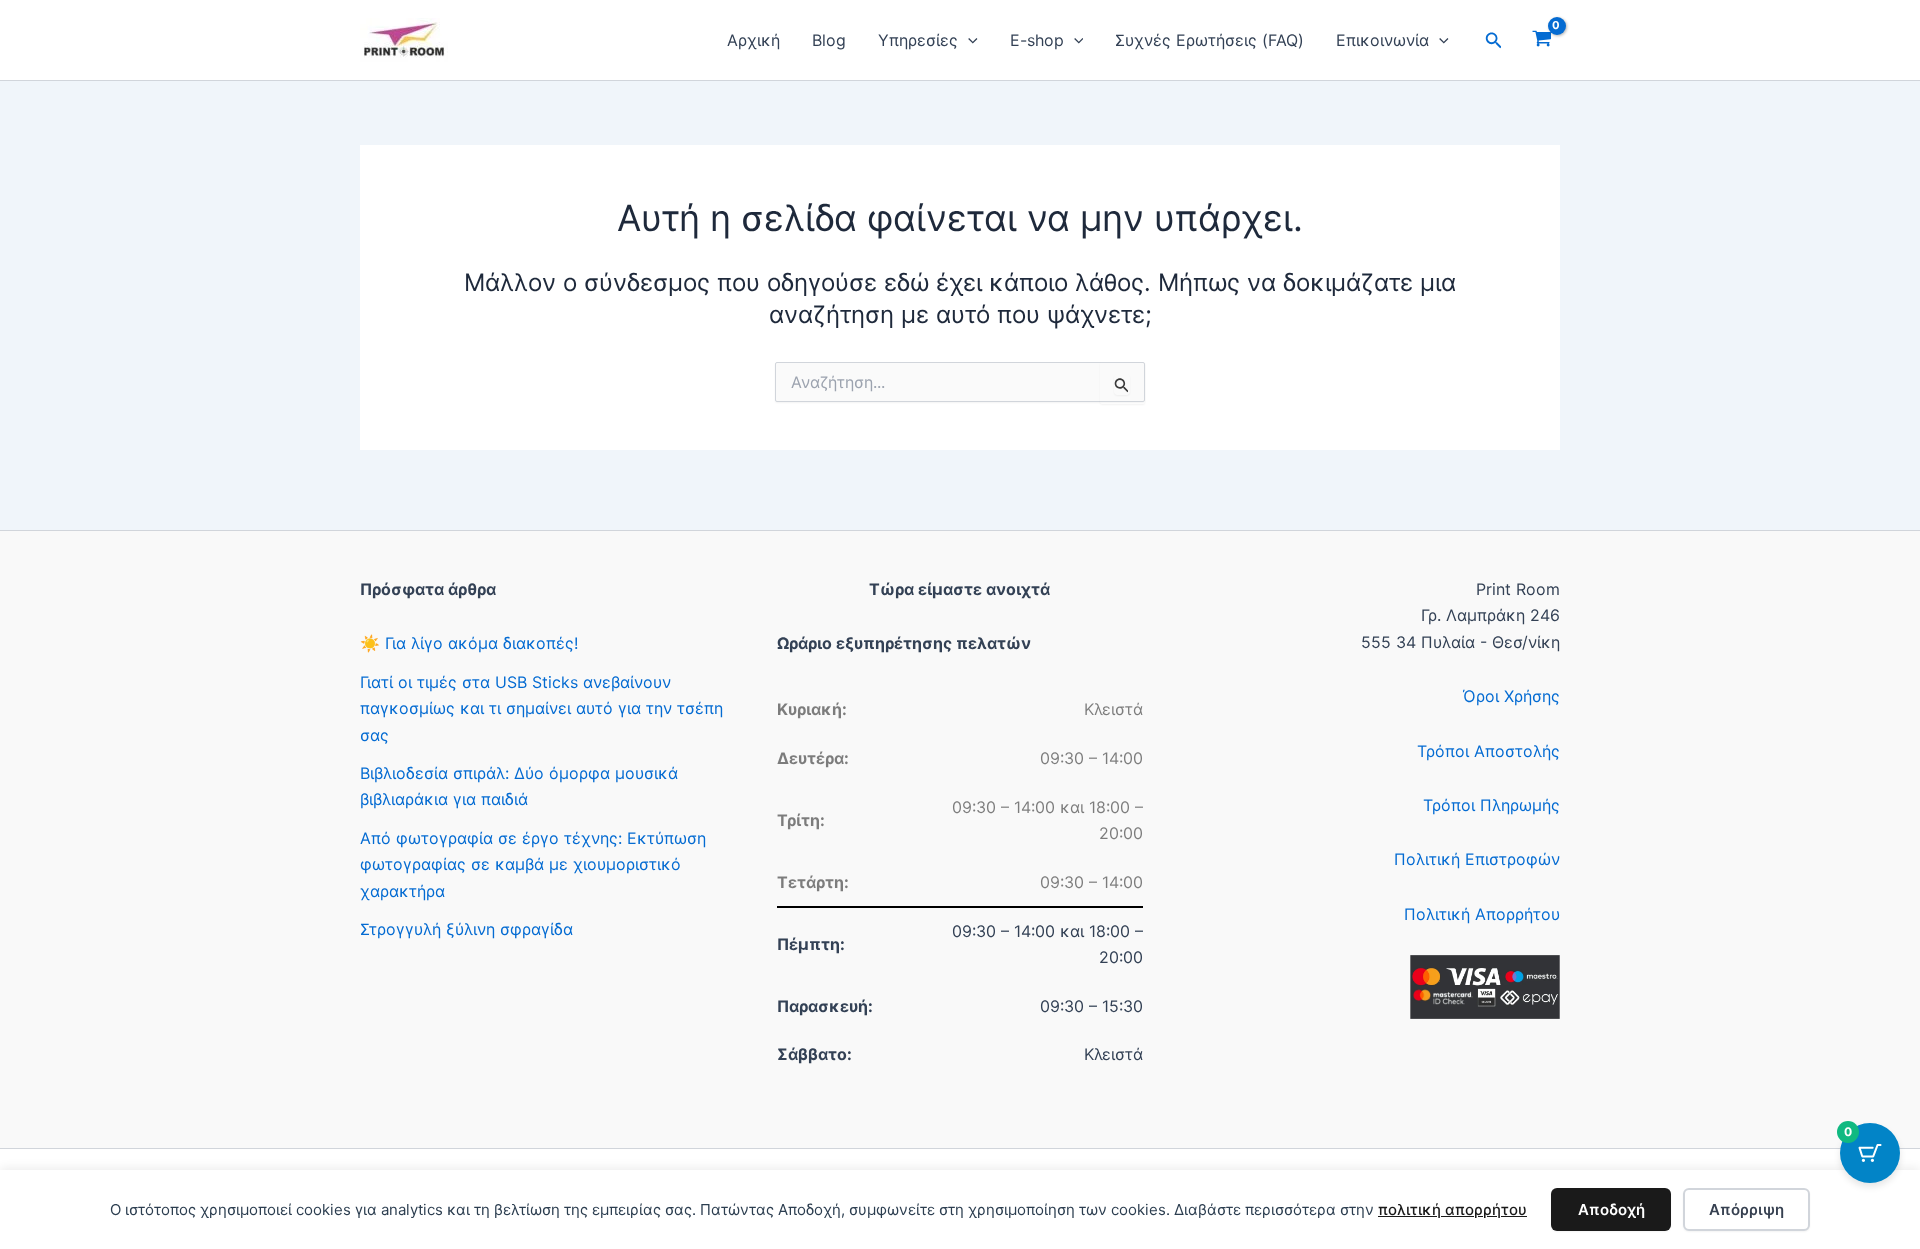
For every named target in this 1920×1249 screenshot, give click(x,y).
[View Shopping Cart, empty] (1541, 40)
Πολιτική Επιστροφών (1477, 859)
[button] (968, 40)
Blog (829, 40)
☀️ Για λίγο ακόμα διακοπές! (469, 643)
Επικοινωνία (1382, 40)
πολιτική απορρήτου (1452, 1209)
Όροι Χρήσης (1511, 696)
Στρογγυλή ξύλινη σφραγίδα (466, 929)
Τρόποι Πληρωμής (1491, 805)
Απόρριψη (1746, 1209)
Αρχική (753, 40)
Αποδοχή (1611, 1209)
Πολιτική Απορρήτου (1482, 914)
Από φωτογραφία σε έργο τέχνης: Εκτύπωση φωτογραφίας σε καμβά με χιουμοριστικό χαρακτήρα (533, 864)
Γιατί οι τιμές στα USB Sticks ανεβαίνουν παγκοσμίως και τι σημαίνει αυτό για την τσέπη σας (541, 708)
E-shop (1037, 40)
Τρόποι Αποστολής (1488, 751)
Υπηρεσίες (918, 40)
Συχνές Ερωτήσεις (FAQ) (1209, 40)
